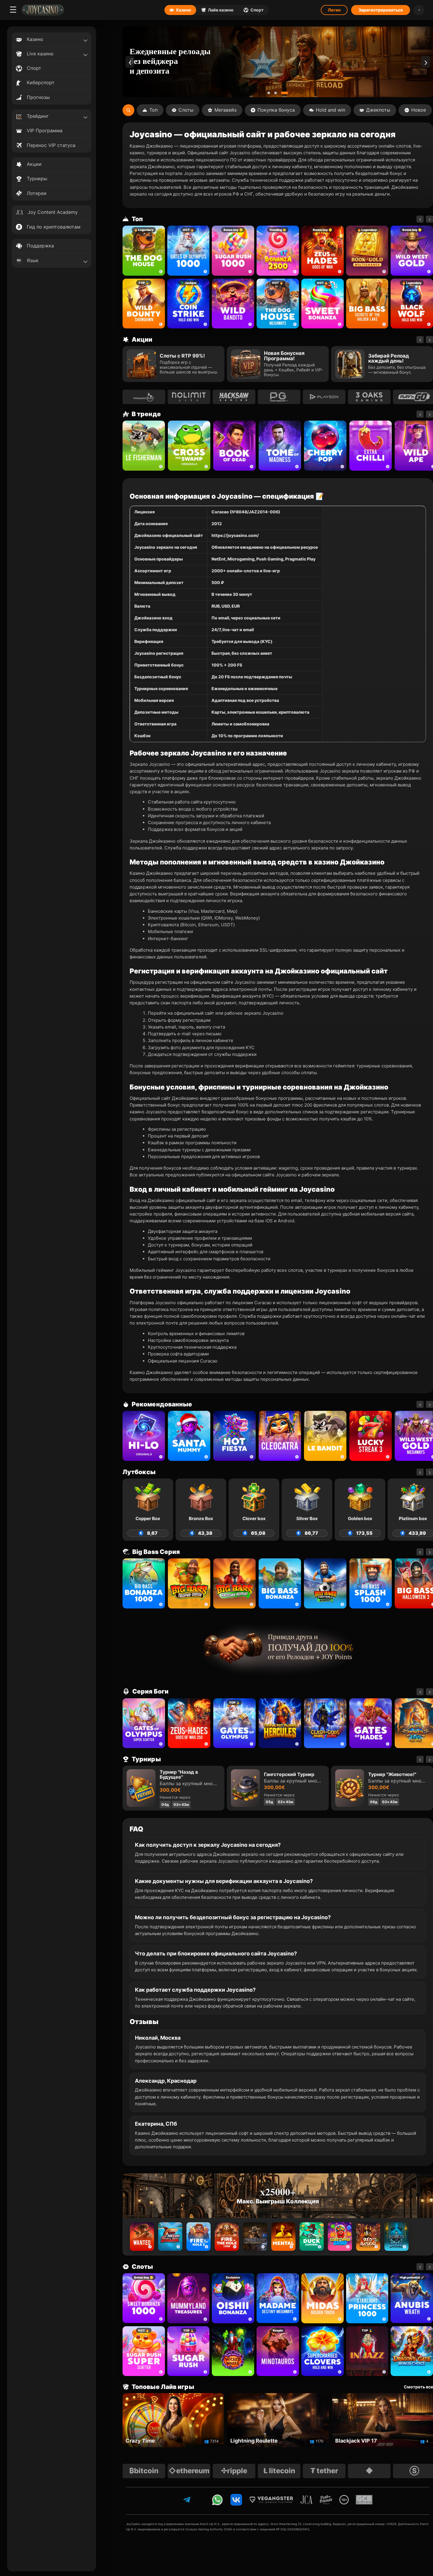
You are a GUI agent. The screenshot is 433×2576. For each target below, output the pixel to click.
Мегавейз (225, 110)
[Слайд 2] (280, 93)
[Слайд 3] (287, 93)
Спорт (257, 10)
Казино (184, 10)
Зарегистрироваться (381, 10)
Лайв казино (221, 10)
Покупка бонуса (276, 110)
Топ (153, 110)
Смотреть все (418, 2387)
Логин (334, 10)
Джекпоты (378, 110)
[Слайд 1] (271, 93)
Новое (419, 110)
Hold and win (330, 110)
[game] (233, 304)
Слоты (186, 110)
